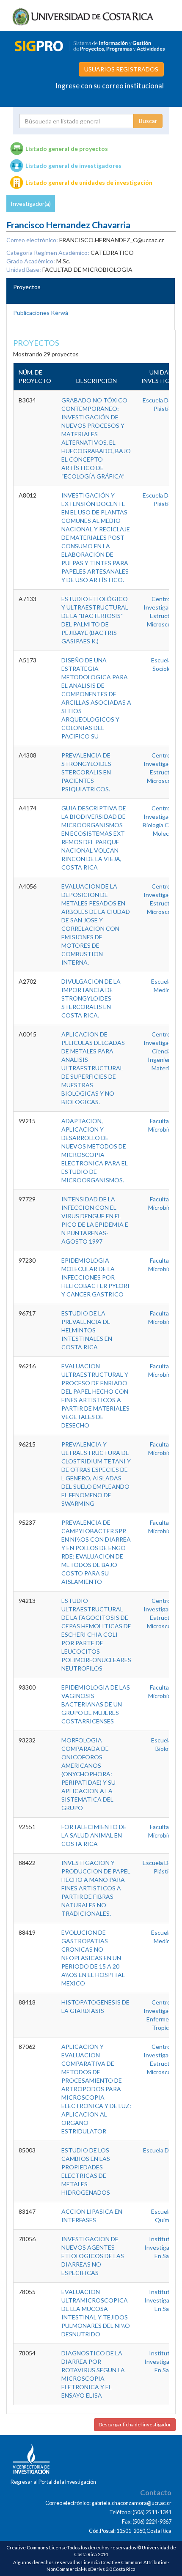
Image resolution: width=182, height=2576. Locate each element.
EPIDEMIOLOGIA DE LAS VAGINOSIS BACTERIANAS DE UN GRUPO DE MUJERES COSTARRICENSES (96, 1704)
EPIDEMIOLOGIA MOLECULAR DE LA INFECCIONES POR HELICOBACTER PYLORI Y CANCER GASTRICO (95, 1277)
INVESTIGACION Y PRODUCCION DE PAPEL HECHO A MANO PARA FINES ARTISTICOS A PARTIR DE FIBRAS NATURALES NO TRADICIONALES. (96, 1888)
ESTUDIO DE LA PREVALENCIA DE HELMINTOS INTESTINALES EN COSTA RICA (87, 1330)
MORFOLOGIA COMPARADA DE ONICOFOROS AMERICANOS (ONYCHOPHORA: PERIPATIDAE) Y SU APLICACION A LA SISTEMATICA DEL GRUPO (88, 1774)
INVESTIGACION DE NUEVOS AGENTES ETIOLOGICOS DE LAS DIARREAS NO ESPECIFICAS (93, 2256)
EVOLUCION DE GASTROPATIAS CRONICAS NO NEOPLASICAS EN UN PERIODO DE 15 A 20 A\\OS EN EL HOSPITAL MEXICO (93, 1958)
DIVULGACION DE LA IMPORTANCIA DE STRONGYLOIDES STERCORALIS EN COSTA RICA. (91, 998)
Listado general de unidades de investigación (89, 182)
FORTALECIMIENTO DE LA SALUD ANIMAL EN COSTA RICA (94, 1835)
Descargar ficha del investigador (135, 2424)
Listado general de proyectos (67, 149)
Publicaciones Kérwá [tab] (41, 313)
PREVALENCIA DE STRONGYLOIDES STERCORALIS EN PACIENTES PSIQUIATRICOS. (86, 772)
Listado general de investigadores (73, 165)
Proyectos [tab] (27, 287)
